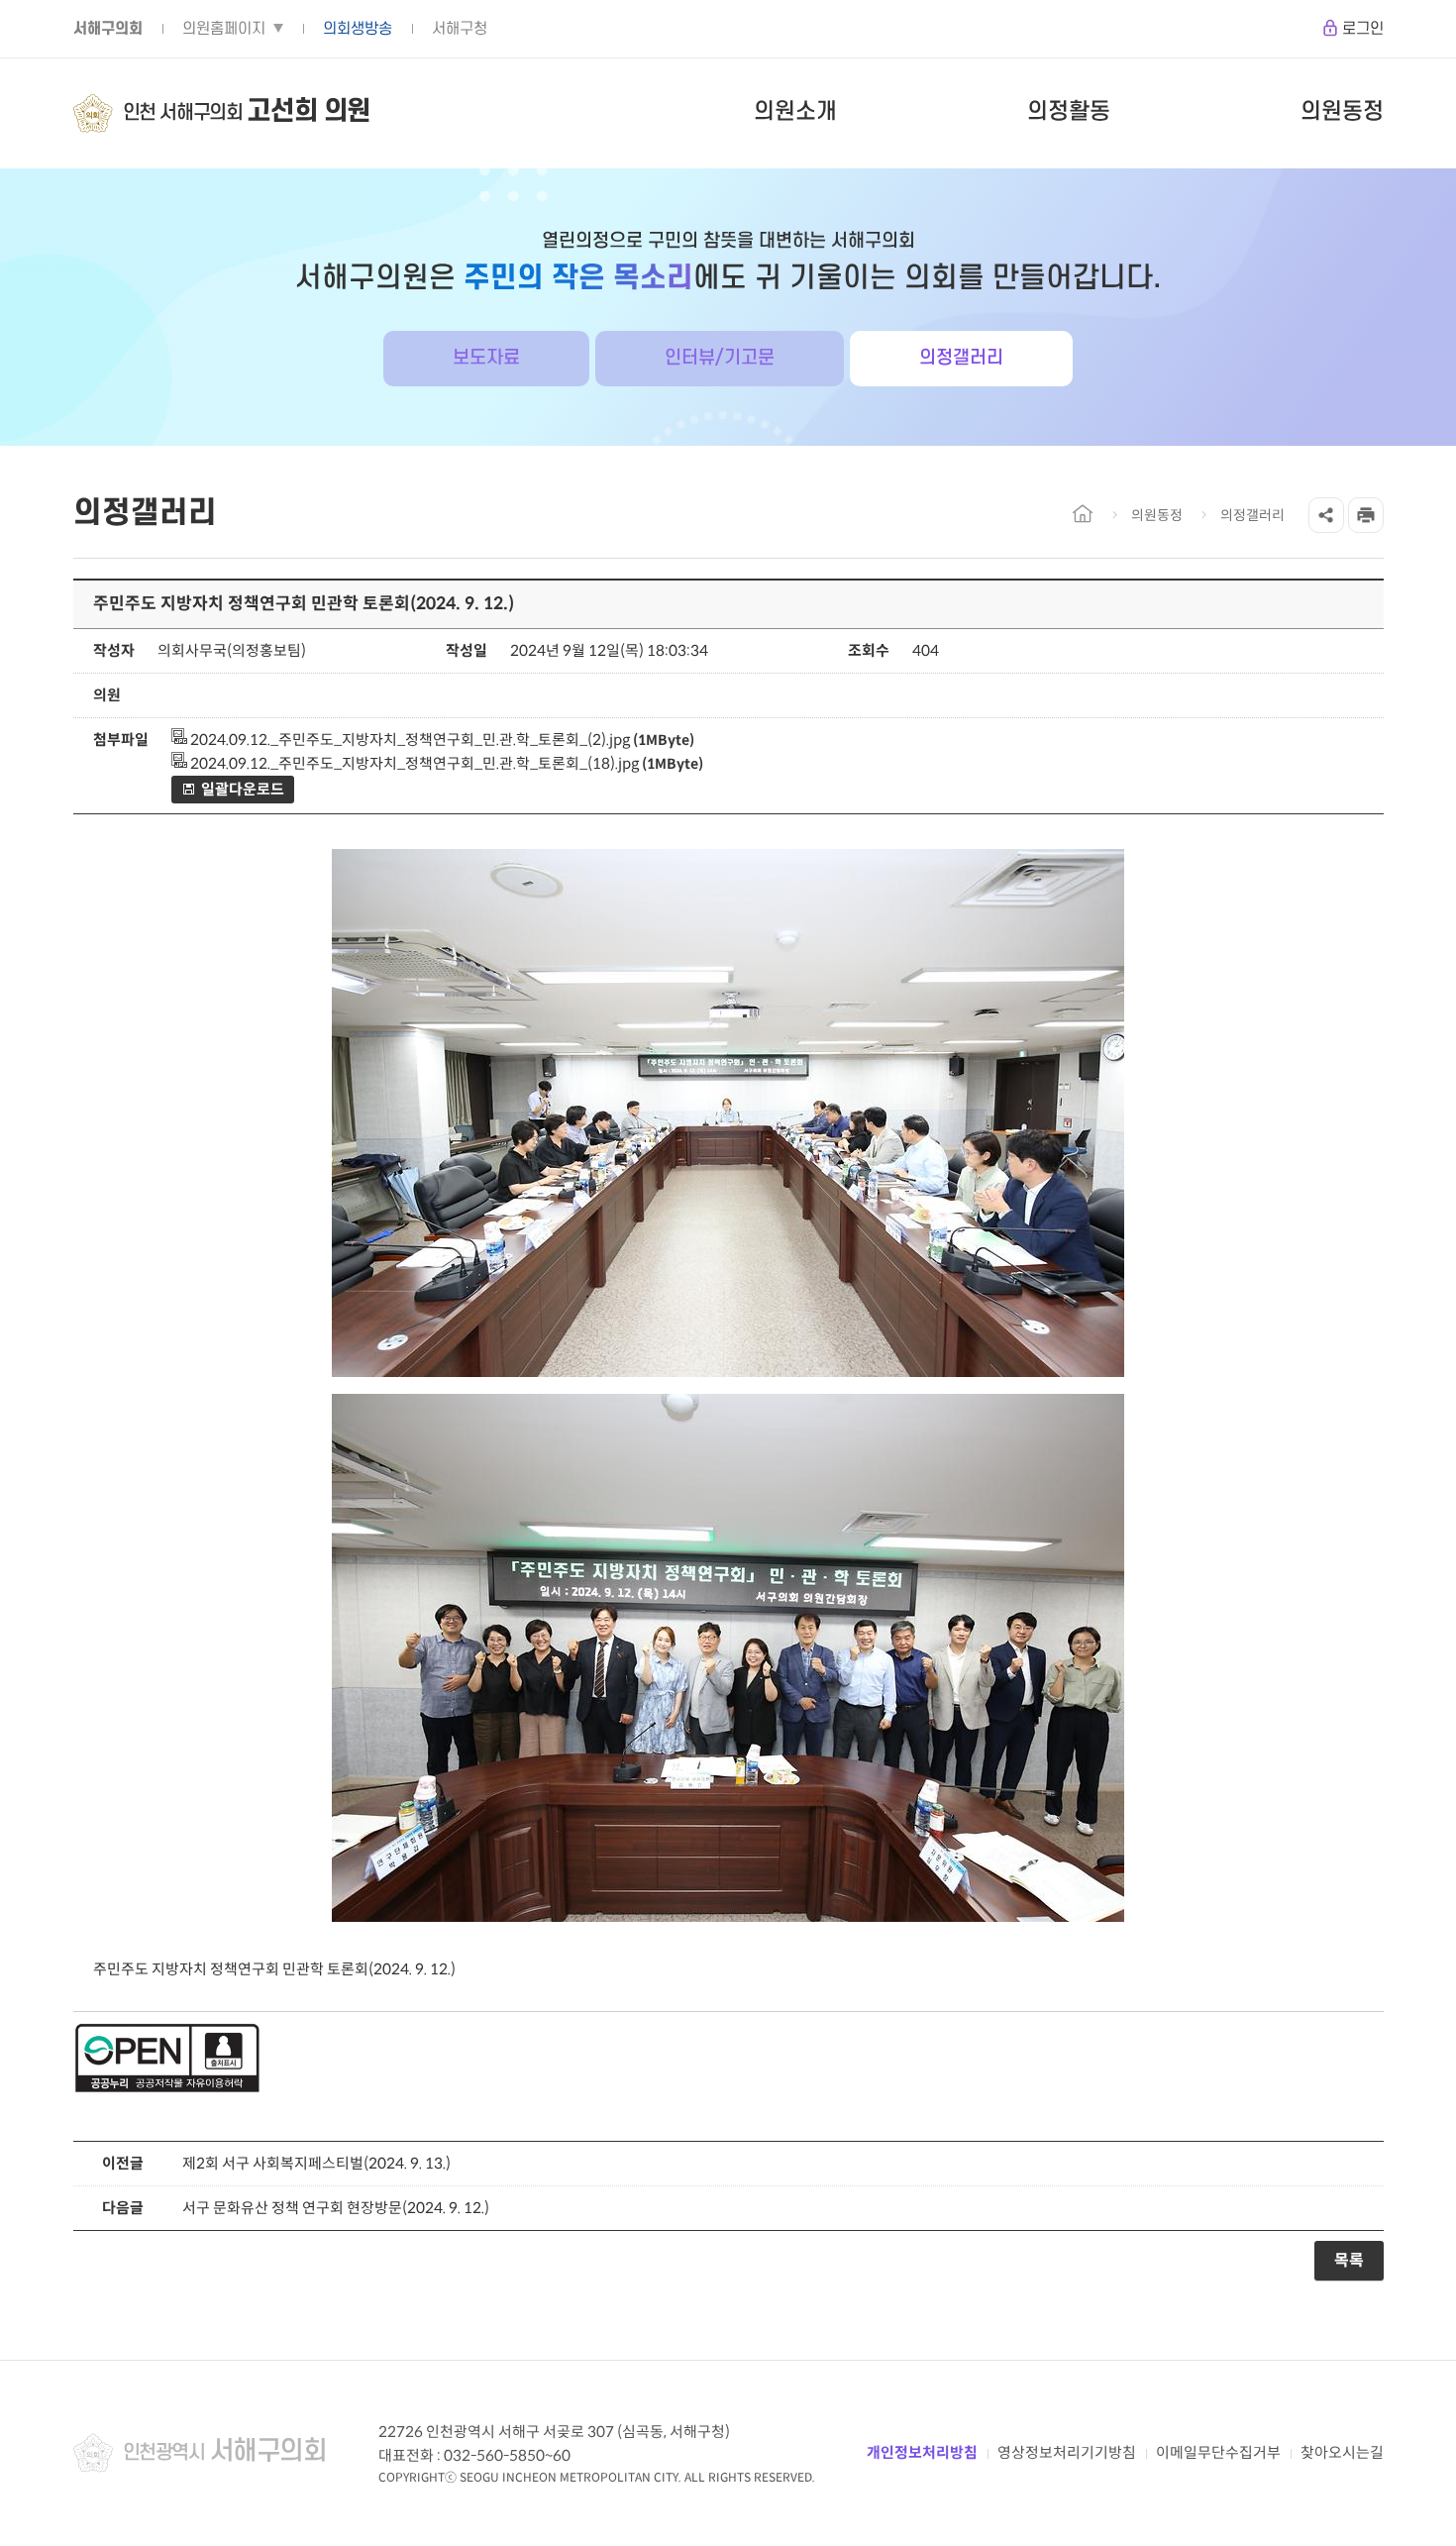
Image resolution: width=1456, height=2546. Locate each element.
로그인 (1363, 29)
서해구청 (460, 29)
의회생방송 (358, 29)
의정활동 (1069, 112)
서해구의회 (108, 29)
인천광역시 (225, 2452)
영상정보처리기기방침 (1067, 2452)
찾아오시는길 (1342, 2452)
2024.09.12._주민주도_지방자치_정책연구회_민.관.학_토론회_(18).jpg (413, 763)
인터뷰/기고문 (720, 358)
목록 (1349, 2260)
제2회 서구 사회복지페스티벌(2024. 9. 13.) (316, 2163)
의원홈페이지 (224, 29)
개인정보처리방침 (922, 2452)
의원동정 (1342, 112)
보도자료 (486, 358)
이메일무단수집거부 (1218, 2452)
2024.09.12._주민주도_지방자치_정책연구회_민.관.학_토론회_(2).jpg (409, 740)
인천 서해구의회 (247, 112)
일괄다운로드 (243, 789)
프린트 (1366, 515)
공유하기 (1326, 515)
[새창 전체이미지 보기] (728, 1377)
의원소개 (795, 112)
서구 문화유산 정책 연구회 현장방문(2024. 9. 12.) (336, 2208)
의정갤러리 (961, 358)
